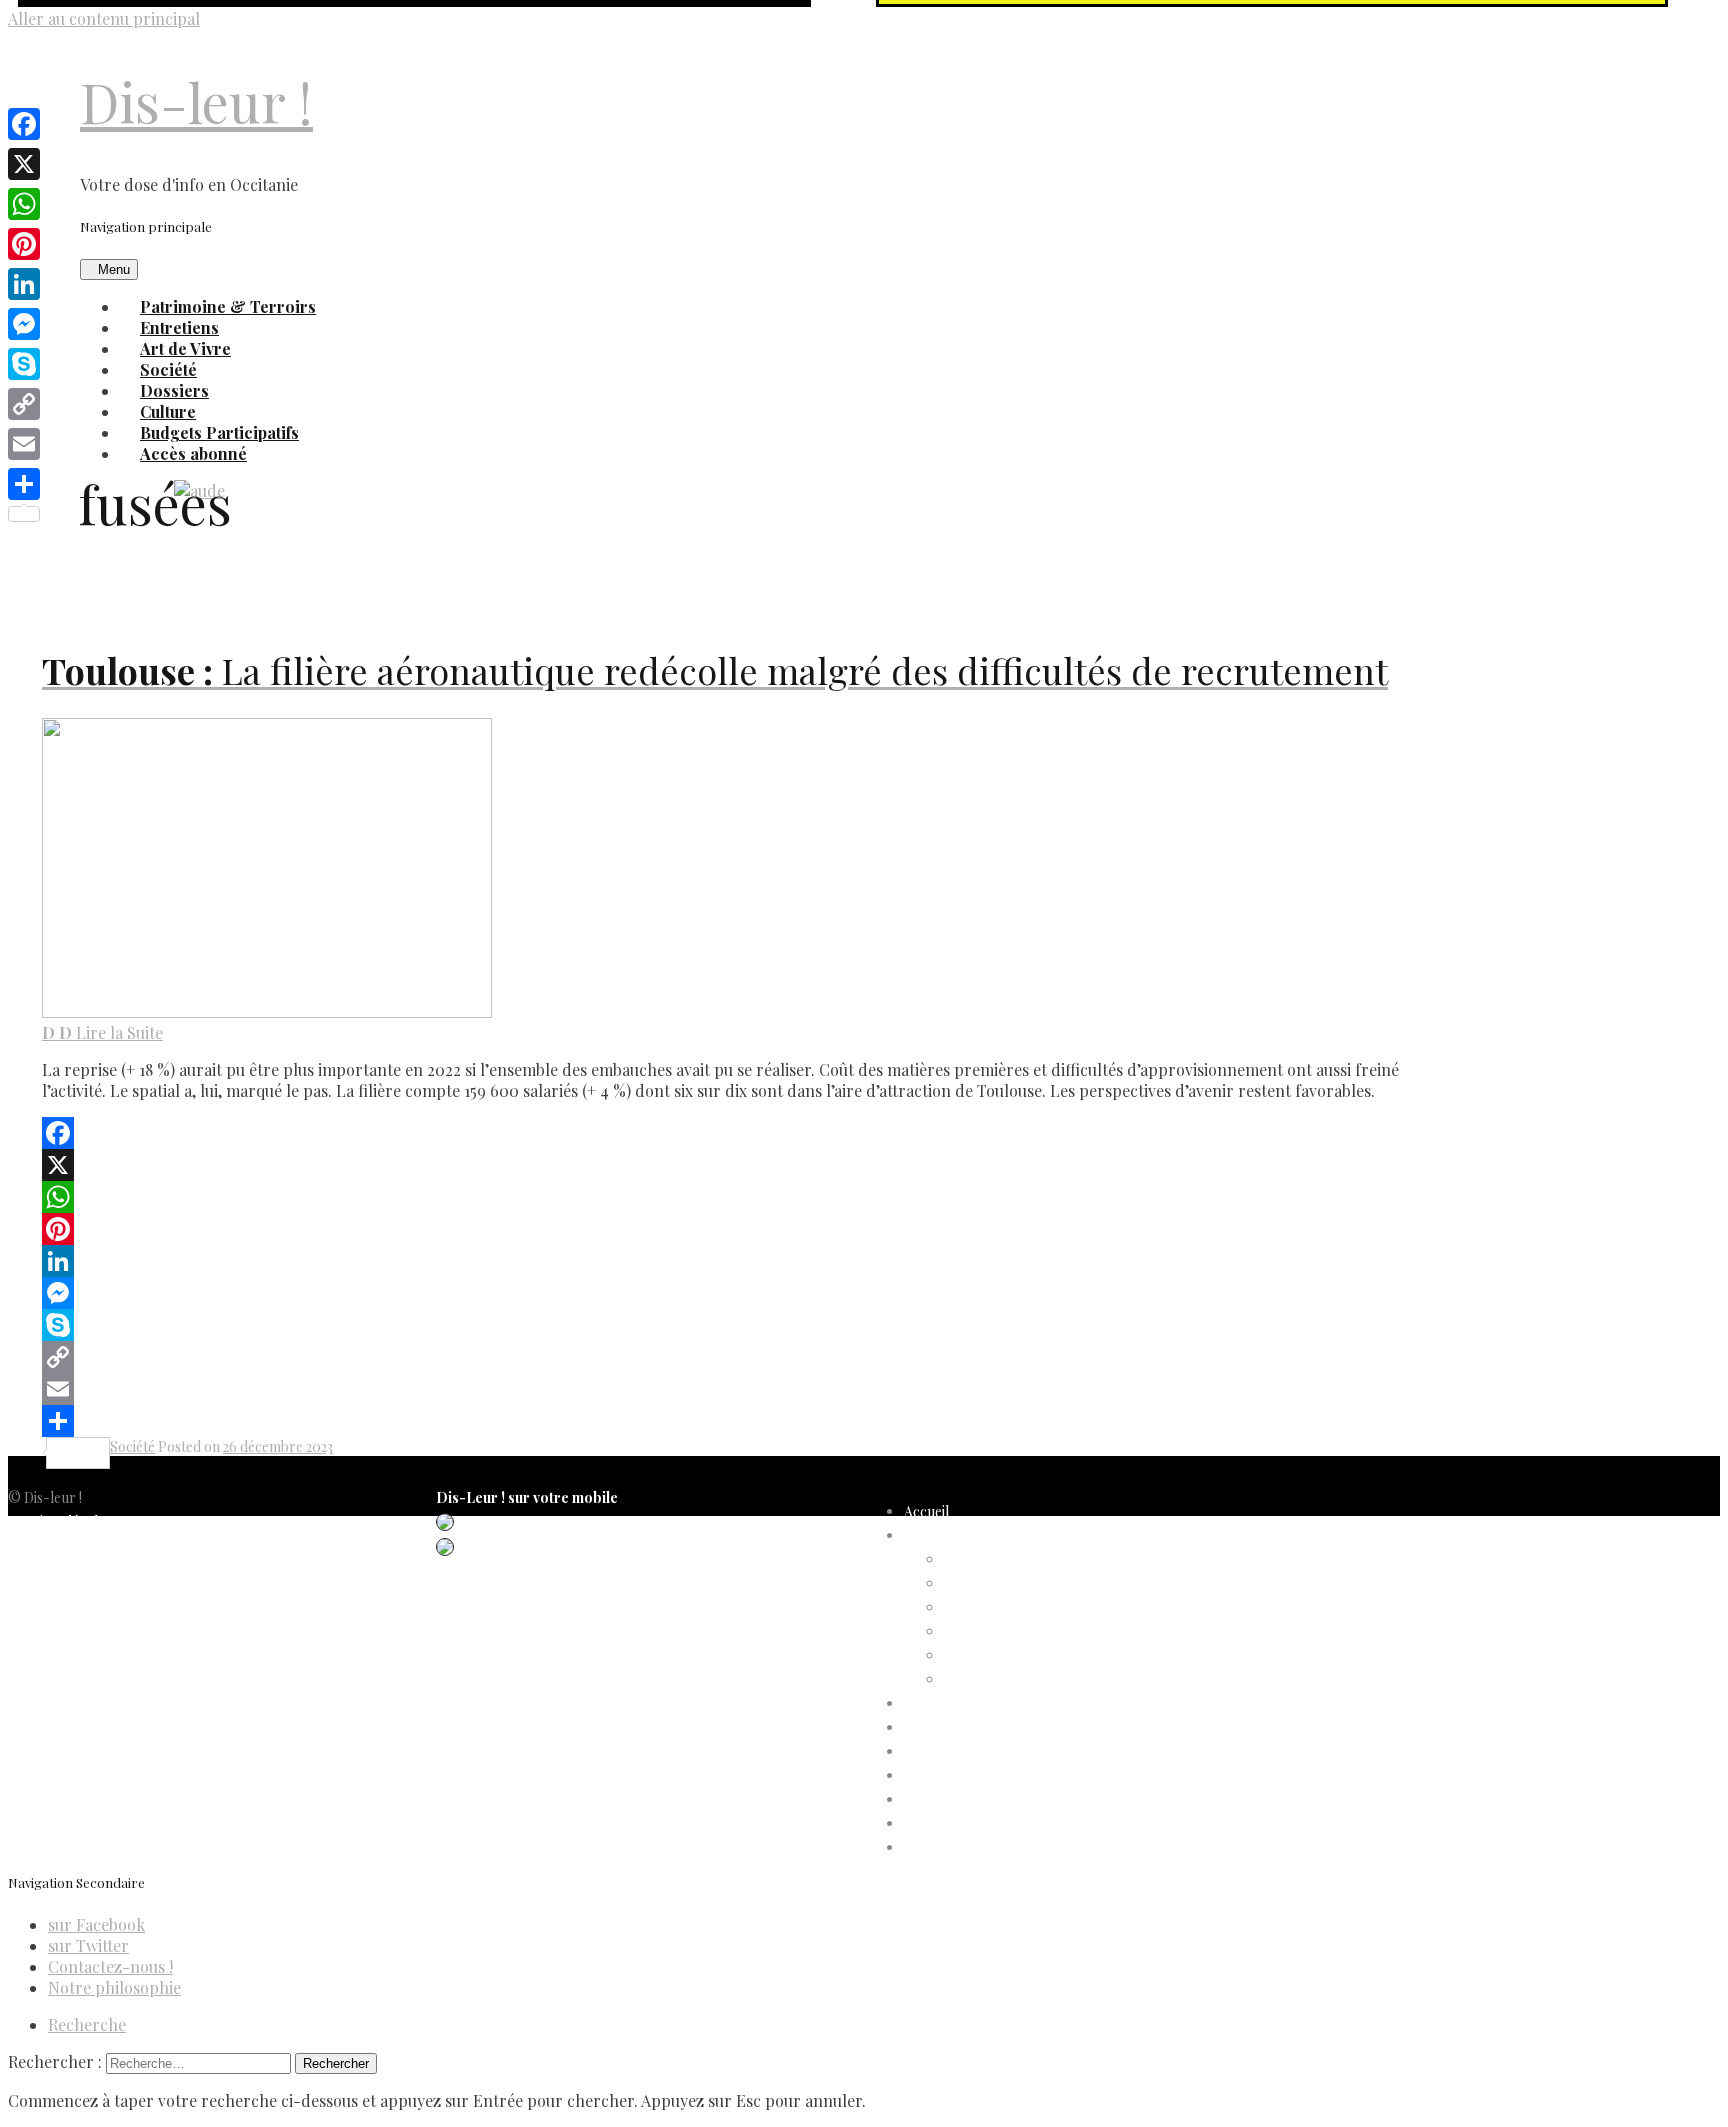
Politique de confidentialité (90, 1545)
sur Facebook (96, 1924)
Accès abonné (193, 453)
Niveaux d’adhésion (1004, 1631)
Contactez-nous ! (110, 1966)
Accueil (926, 1511)
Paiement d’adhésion (1008, 1655)
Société (132, 1446)
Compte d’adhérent (965, 1535)
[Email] (740, 1389)
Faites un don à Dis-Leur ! (982, 1751)
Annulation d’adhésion (1013, 1559)
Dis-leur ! (196, 101)
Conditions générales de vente (101, 1593)
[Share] (740, 1421)
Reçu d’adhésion (994, 1679)
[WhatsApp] (740, 1197)
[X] (740, 1165)
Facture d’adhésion (1003, 1607)
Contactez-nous (59, 1617)
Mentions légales (59, 1521)
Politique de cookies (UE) (85, 1569)
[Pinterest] (740, 1229)
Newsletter (42, 1641)
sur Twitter (88, 1945)
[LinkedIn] (740, 1261)
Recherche (87, 2024)
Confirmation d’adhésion (1021, 1583)
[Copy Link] (740, 1357)
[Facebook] (740, 1133)
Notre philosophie (114, 1987)
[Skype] (740, 1325)
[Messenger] (740, 1293)
